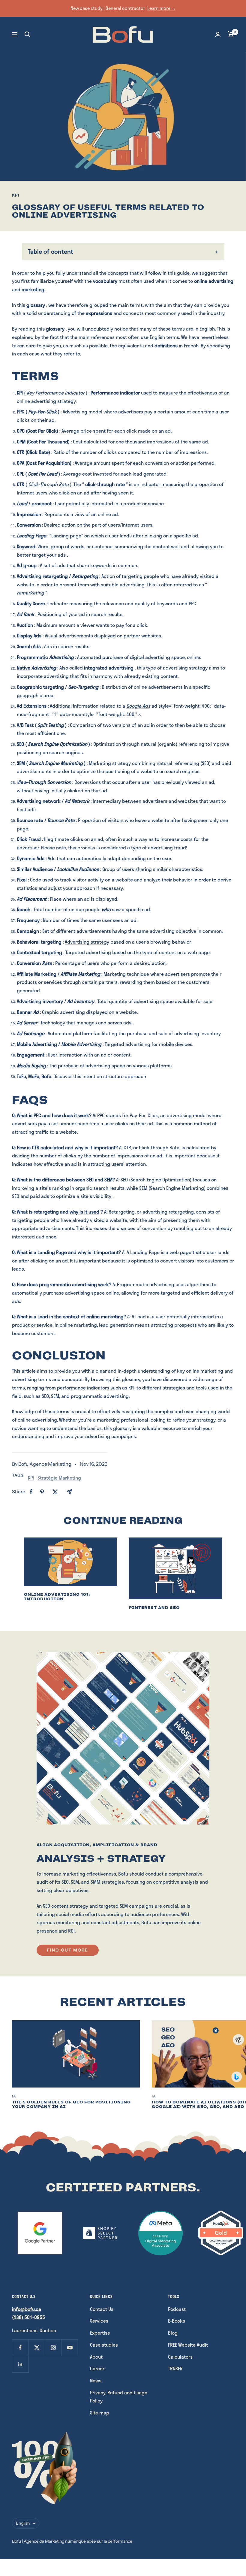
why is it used (84, 1212)
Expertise (100, 2333)
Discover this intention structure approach (100, 1076)
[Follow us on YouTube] (70, 2348)
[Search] (27, 34)
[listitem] (31, 1492)
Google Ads (138, 706)
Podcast (177, 2309)
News (96, 2380)
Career (97, 2368)
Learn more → (162, 8)
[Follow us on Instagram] (53, 2348)
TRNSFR (175, 2368)
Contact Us (102, 2309)
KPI (16, 195)
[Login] (218, 34)
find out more (68, 1950)
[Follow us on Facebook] (20, 2348)
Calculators (180, 2357)
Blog (173, 2333)
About (96, 2357)
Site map (100, 2413)
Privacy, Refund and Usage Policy (119, 2397)
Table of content (51, 251)
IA (14, 2096)
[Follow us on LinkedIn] (20, 2364)
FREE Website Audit (188, 2345)
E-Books (177, 2321)
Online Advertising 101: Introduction (57, 1597)
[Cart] (231, 34)
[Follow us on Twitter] (37, 2348)
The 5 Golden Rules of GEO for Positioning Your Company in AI (71, 2104)
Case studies (104, 2345)
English (23, 2523)
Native (24, 668)
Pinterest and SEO (154, 1608)
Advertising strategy (87, 942)
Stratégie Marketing (59, 1478)
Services (99, 2321)
